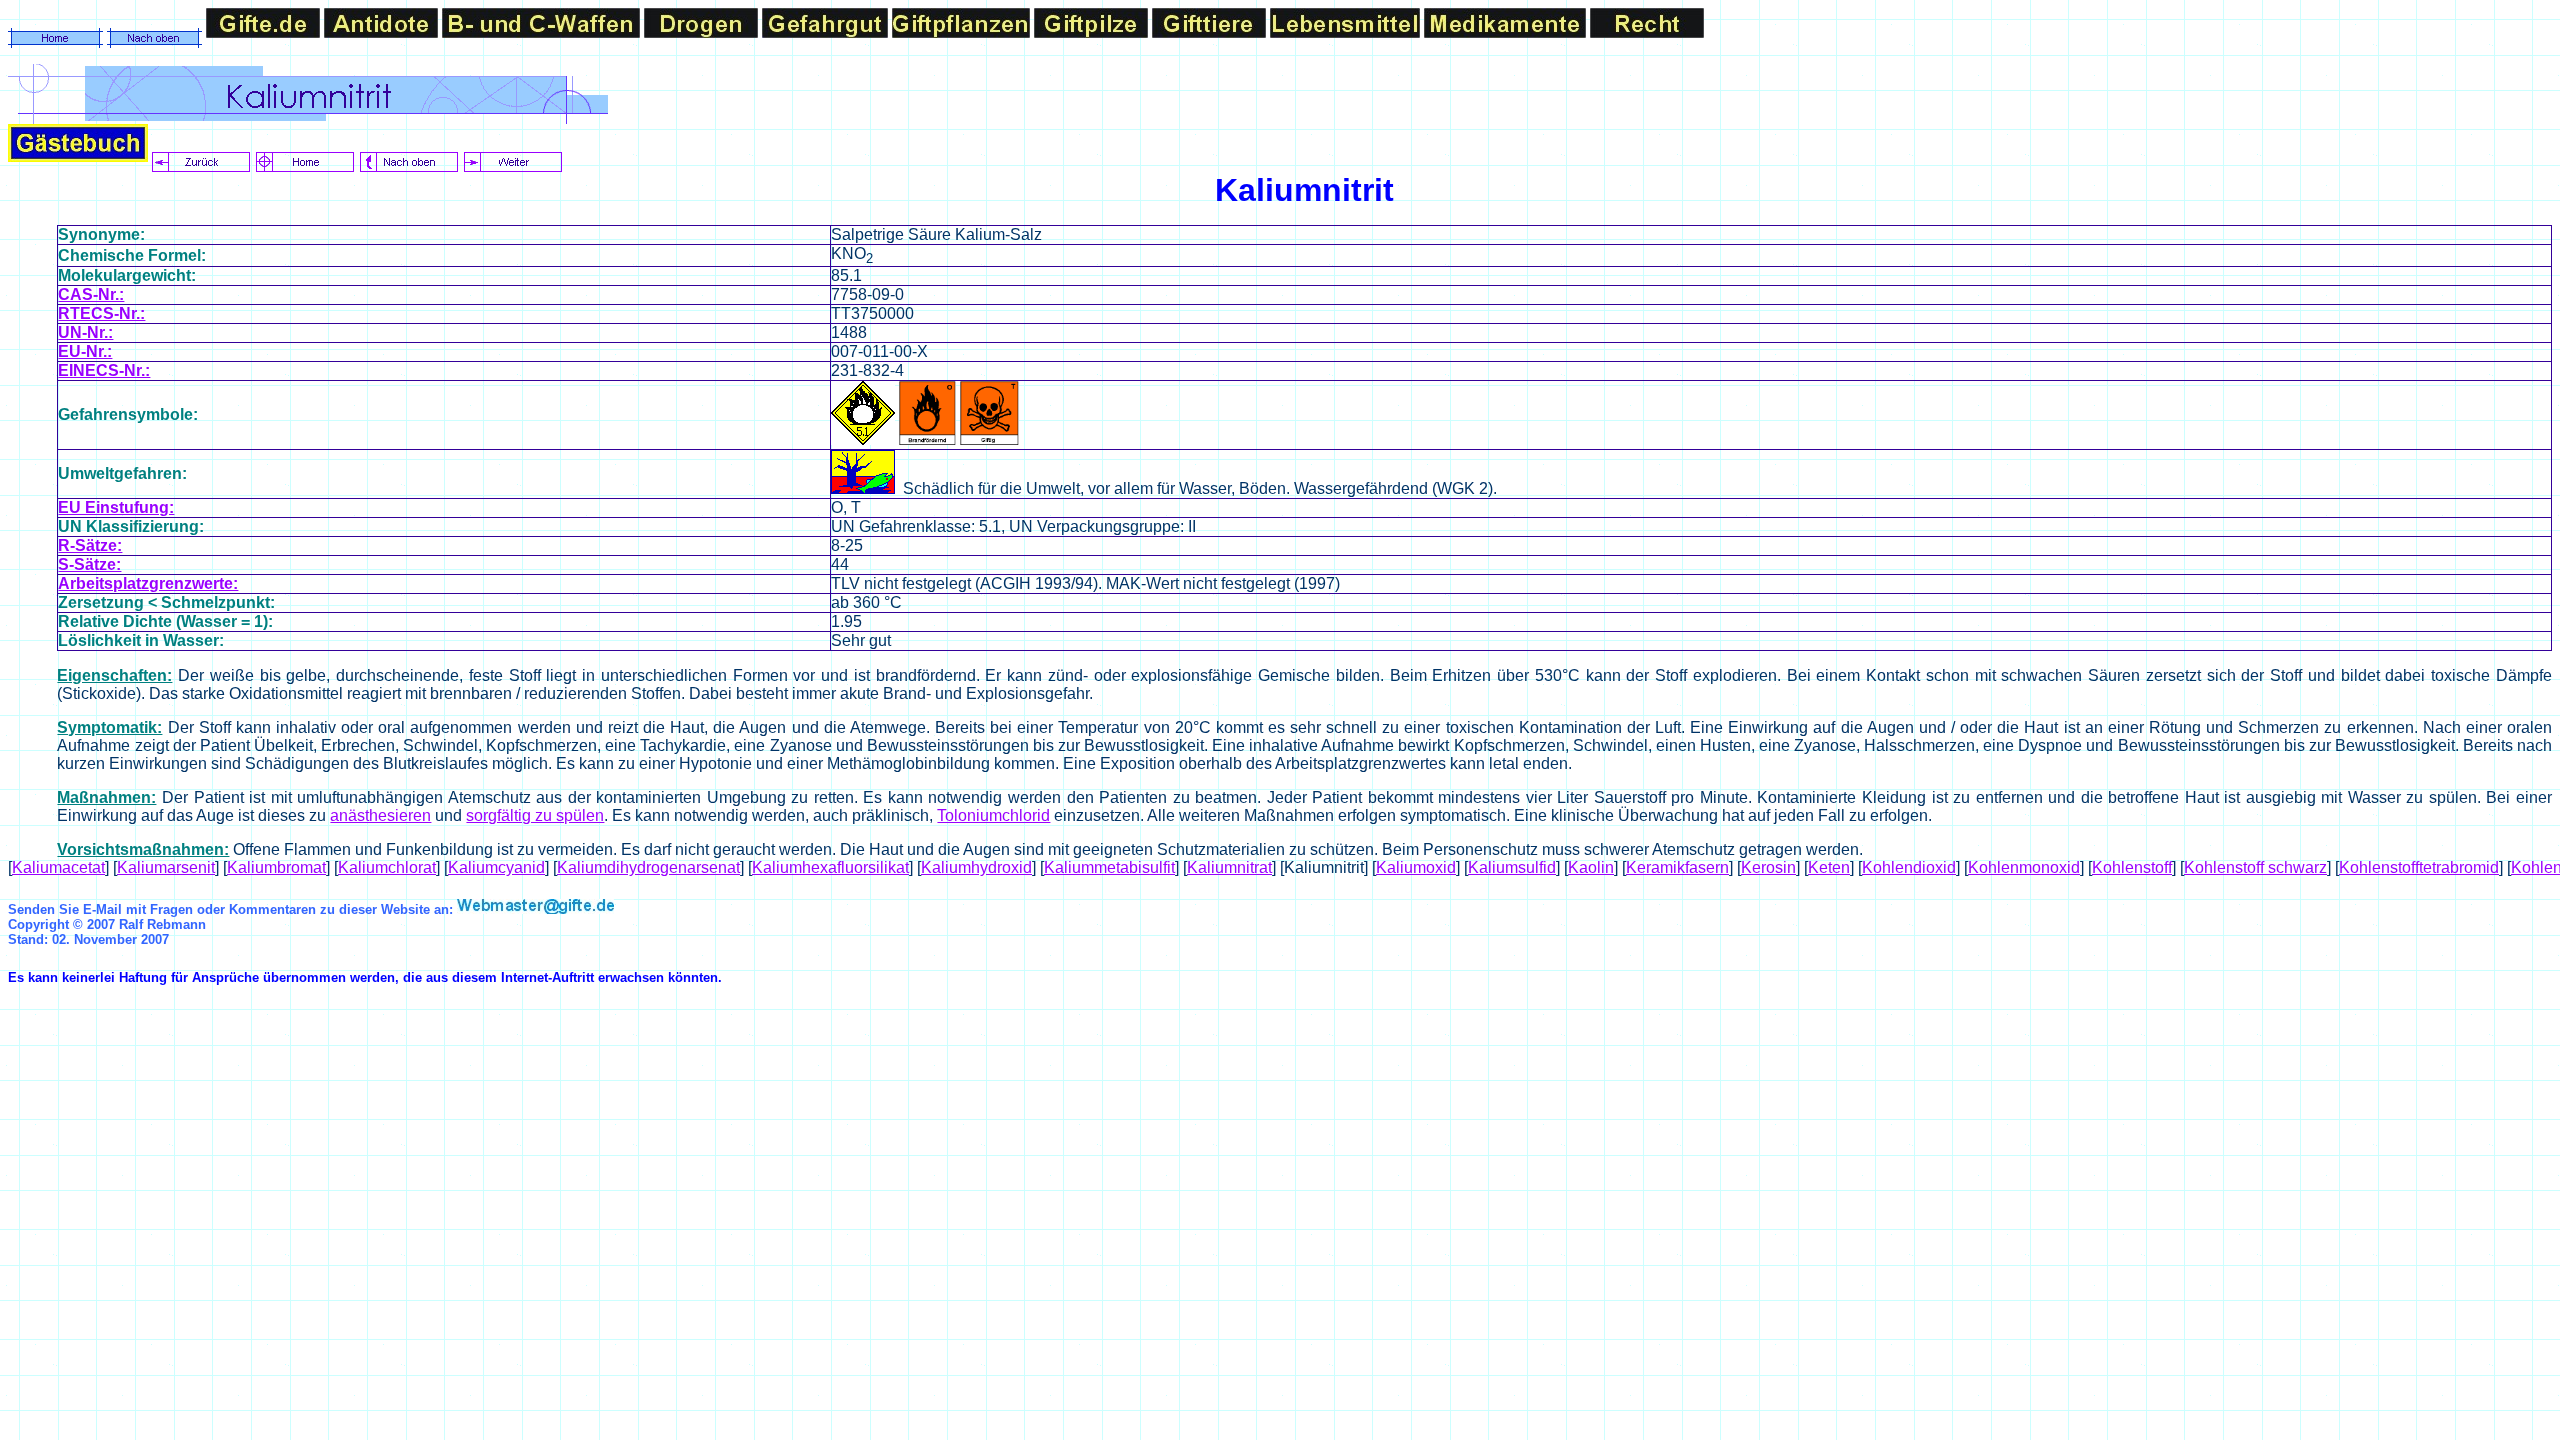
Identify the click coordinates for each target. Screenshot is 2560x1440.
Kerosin (1768, 867)
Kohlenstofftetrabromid (2419, 867)
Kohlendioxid (1909, 867)
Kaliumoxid (1416, 867)
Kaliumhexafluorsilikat (830, 867)
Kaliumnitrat (1229, 867)
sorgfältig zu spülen (535, 815)
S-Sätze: (89, 564)
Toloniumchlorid (993, 815)
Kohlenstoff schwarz (2255, 867)
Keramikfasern (1677, 867)
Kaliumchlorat (387, 867)
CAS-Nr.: (91, 294)
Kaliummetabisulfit (1109, 867)
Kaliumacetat (58, 867)
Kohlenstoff (2132, 867)
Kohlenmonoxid (2024, 867)
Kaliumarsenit (166, 867)
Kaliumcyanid (496, 867)
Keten (1829, 867)
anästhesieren (380, 815)
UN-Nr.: (85, 332)
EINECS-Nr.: (104, 370)
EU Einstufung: (116, 507)
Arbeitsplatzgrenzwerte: (148, 583)
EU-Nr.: (85, 351)
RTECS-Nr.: (101, 313)
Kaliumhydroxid (976, 867)
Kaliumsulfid (1512, 867)
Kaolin (1591, 867)
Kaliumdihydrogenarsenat (648, 867)
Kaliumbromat (276, 867)
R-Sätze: (90, 545)
